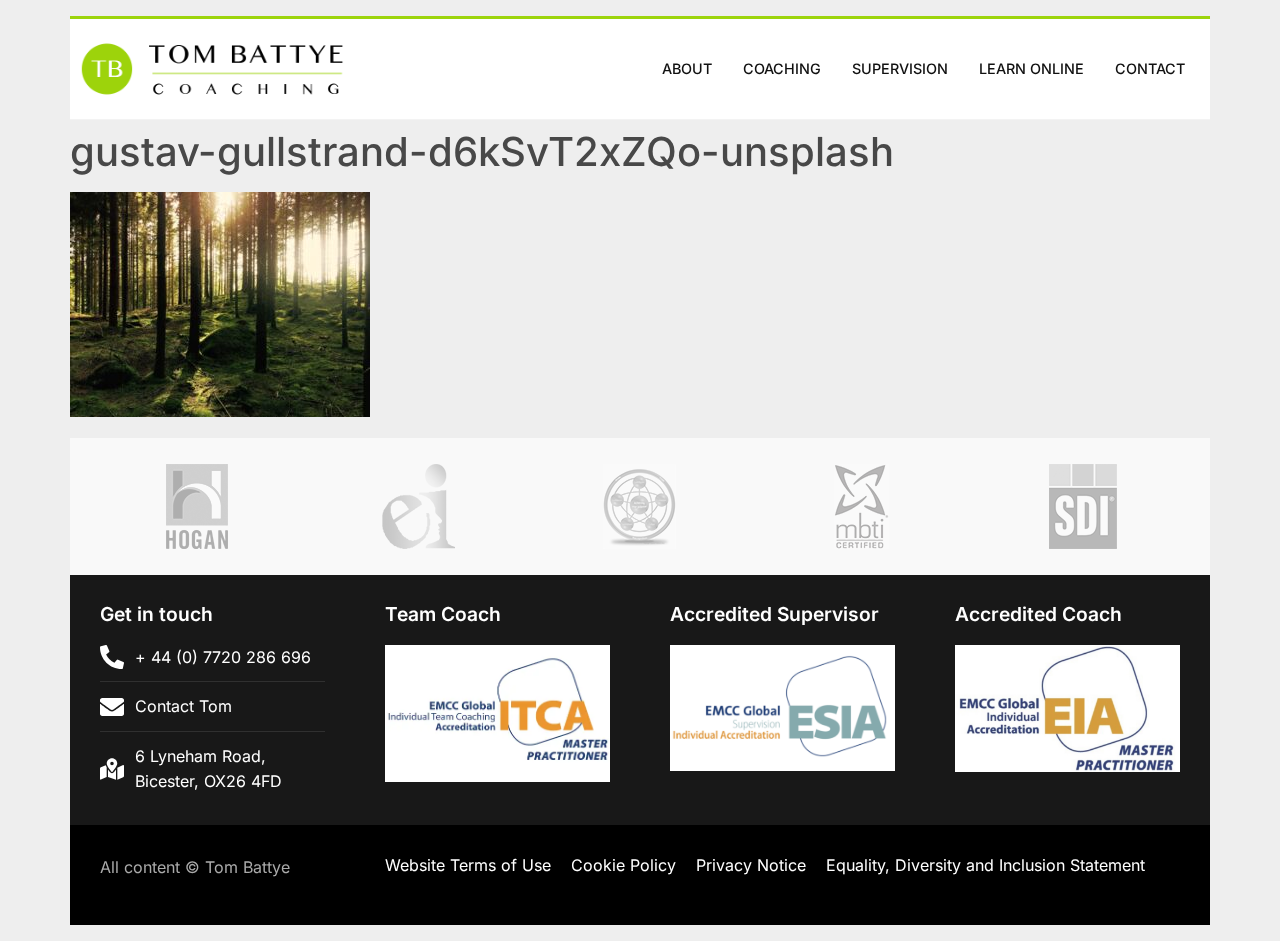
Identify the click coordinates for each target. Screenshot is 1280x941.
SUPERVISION (900, 68)
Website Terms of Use (468, 865)
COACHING (782, 68)
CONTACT (1150, 68)
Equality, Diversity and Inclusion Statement (985, 865)
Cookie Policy (623, 865)
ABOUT (687, 68)
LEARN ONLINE (1031, 68)
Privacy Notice (751, 865)
